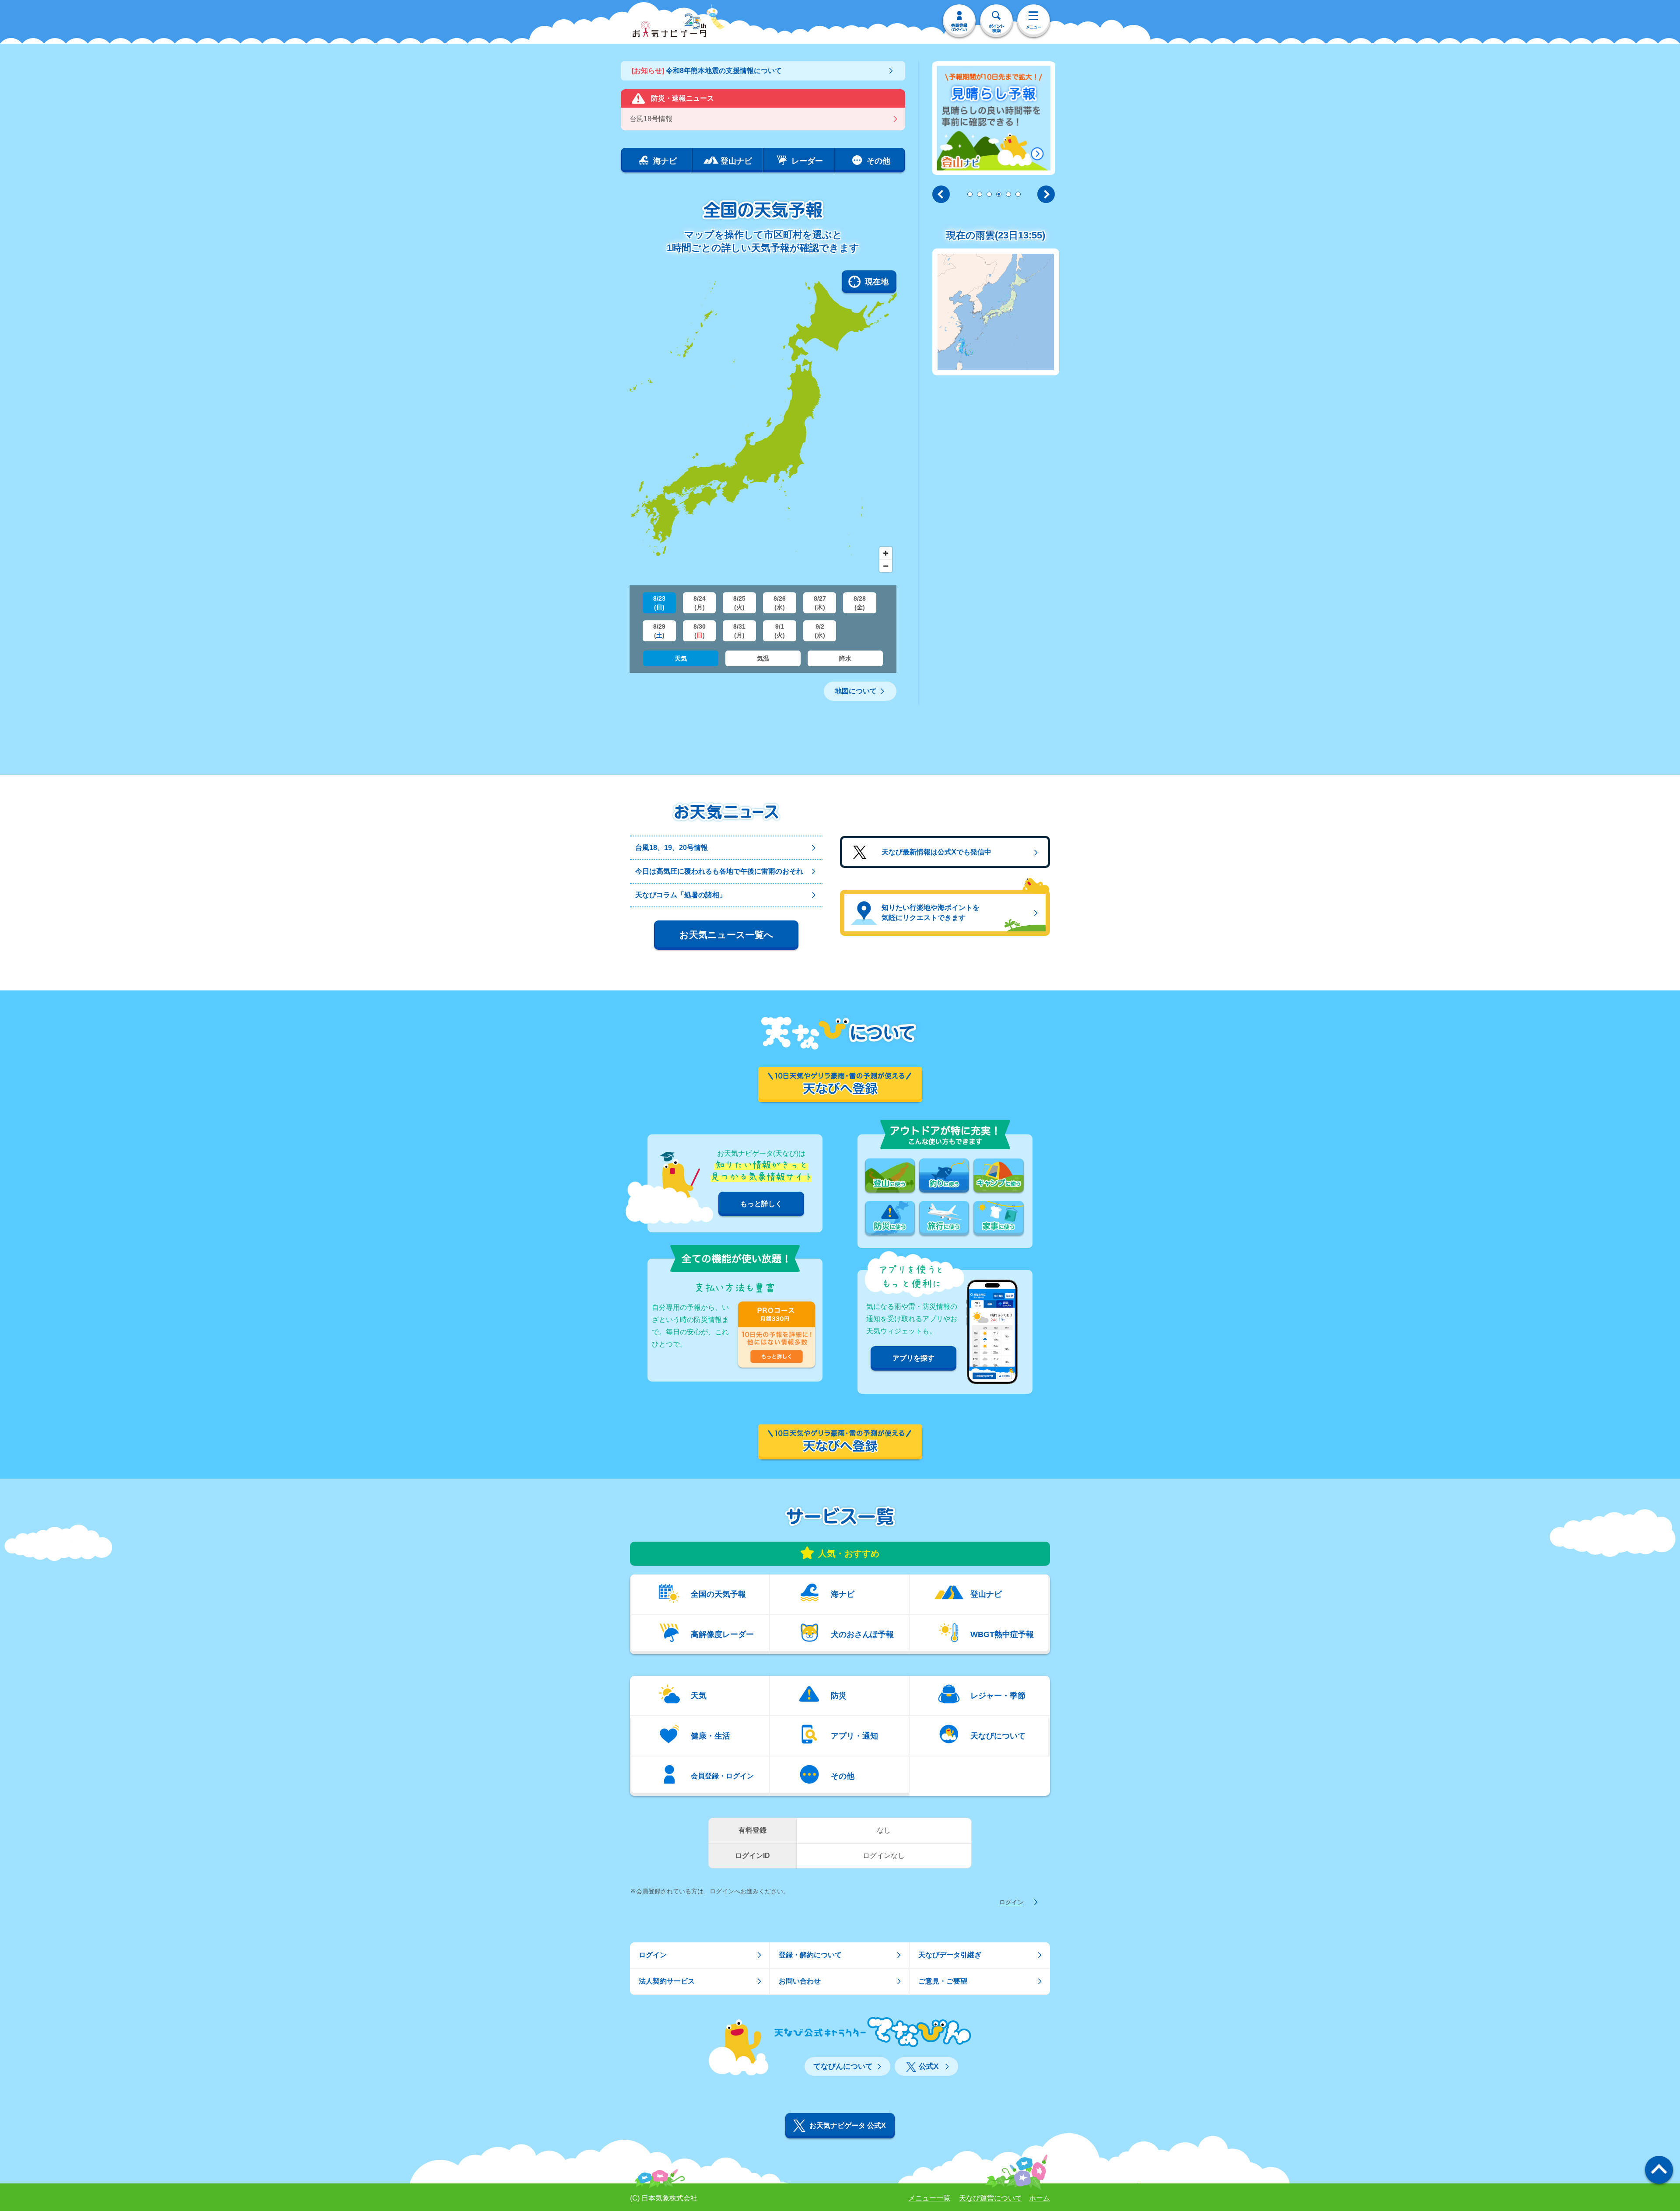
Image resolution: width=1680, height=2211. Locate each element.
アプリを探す (913, 1358)
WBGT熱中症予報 (1002, 1634)
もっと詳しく (761, 1204)
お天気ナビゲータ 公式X (848, 2125)
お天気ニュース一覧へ (726, 935)
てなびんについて (843, 2066)
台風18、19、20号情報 (672, 848)
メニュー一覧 (929, 2198)
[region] (763, 423)
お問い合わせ (800, 1981)
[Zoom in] (886, 553)
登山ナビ (986, 1594)
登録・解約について (810, 1955)
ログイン (1011, 1902)
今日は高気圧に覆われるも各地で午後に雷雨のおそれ (719, 871)
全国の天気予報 (718, 1594)
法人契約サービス (667, 1981)
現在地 (877, 282)
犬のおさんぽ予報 (862, 1634)
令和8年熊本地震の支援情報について (707, 71)
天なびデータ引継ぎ (950, 1955)
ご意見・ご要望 (943, 1981)
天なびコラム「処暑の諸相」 (681, 895)
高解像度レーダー (722, 1634)
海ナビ (843, 1594)
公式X (929, 2066)
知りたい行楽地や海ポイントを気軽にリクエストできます (931, 912)
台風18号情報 (651, 119)
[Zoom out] (886, 566)
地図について (856, 691)
